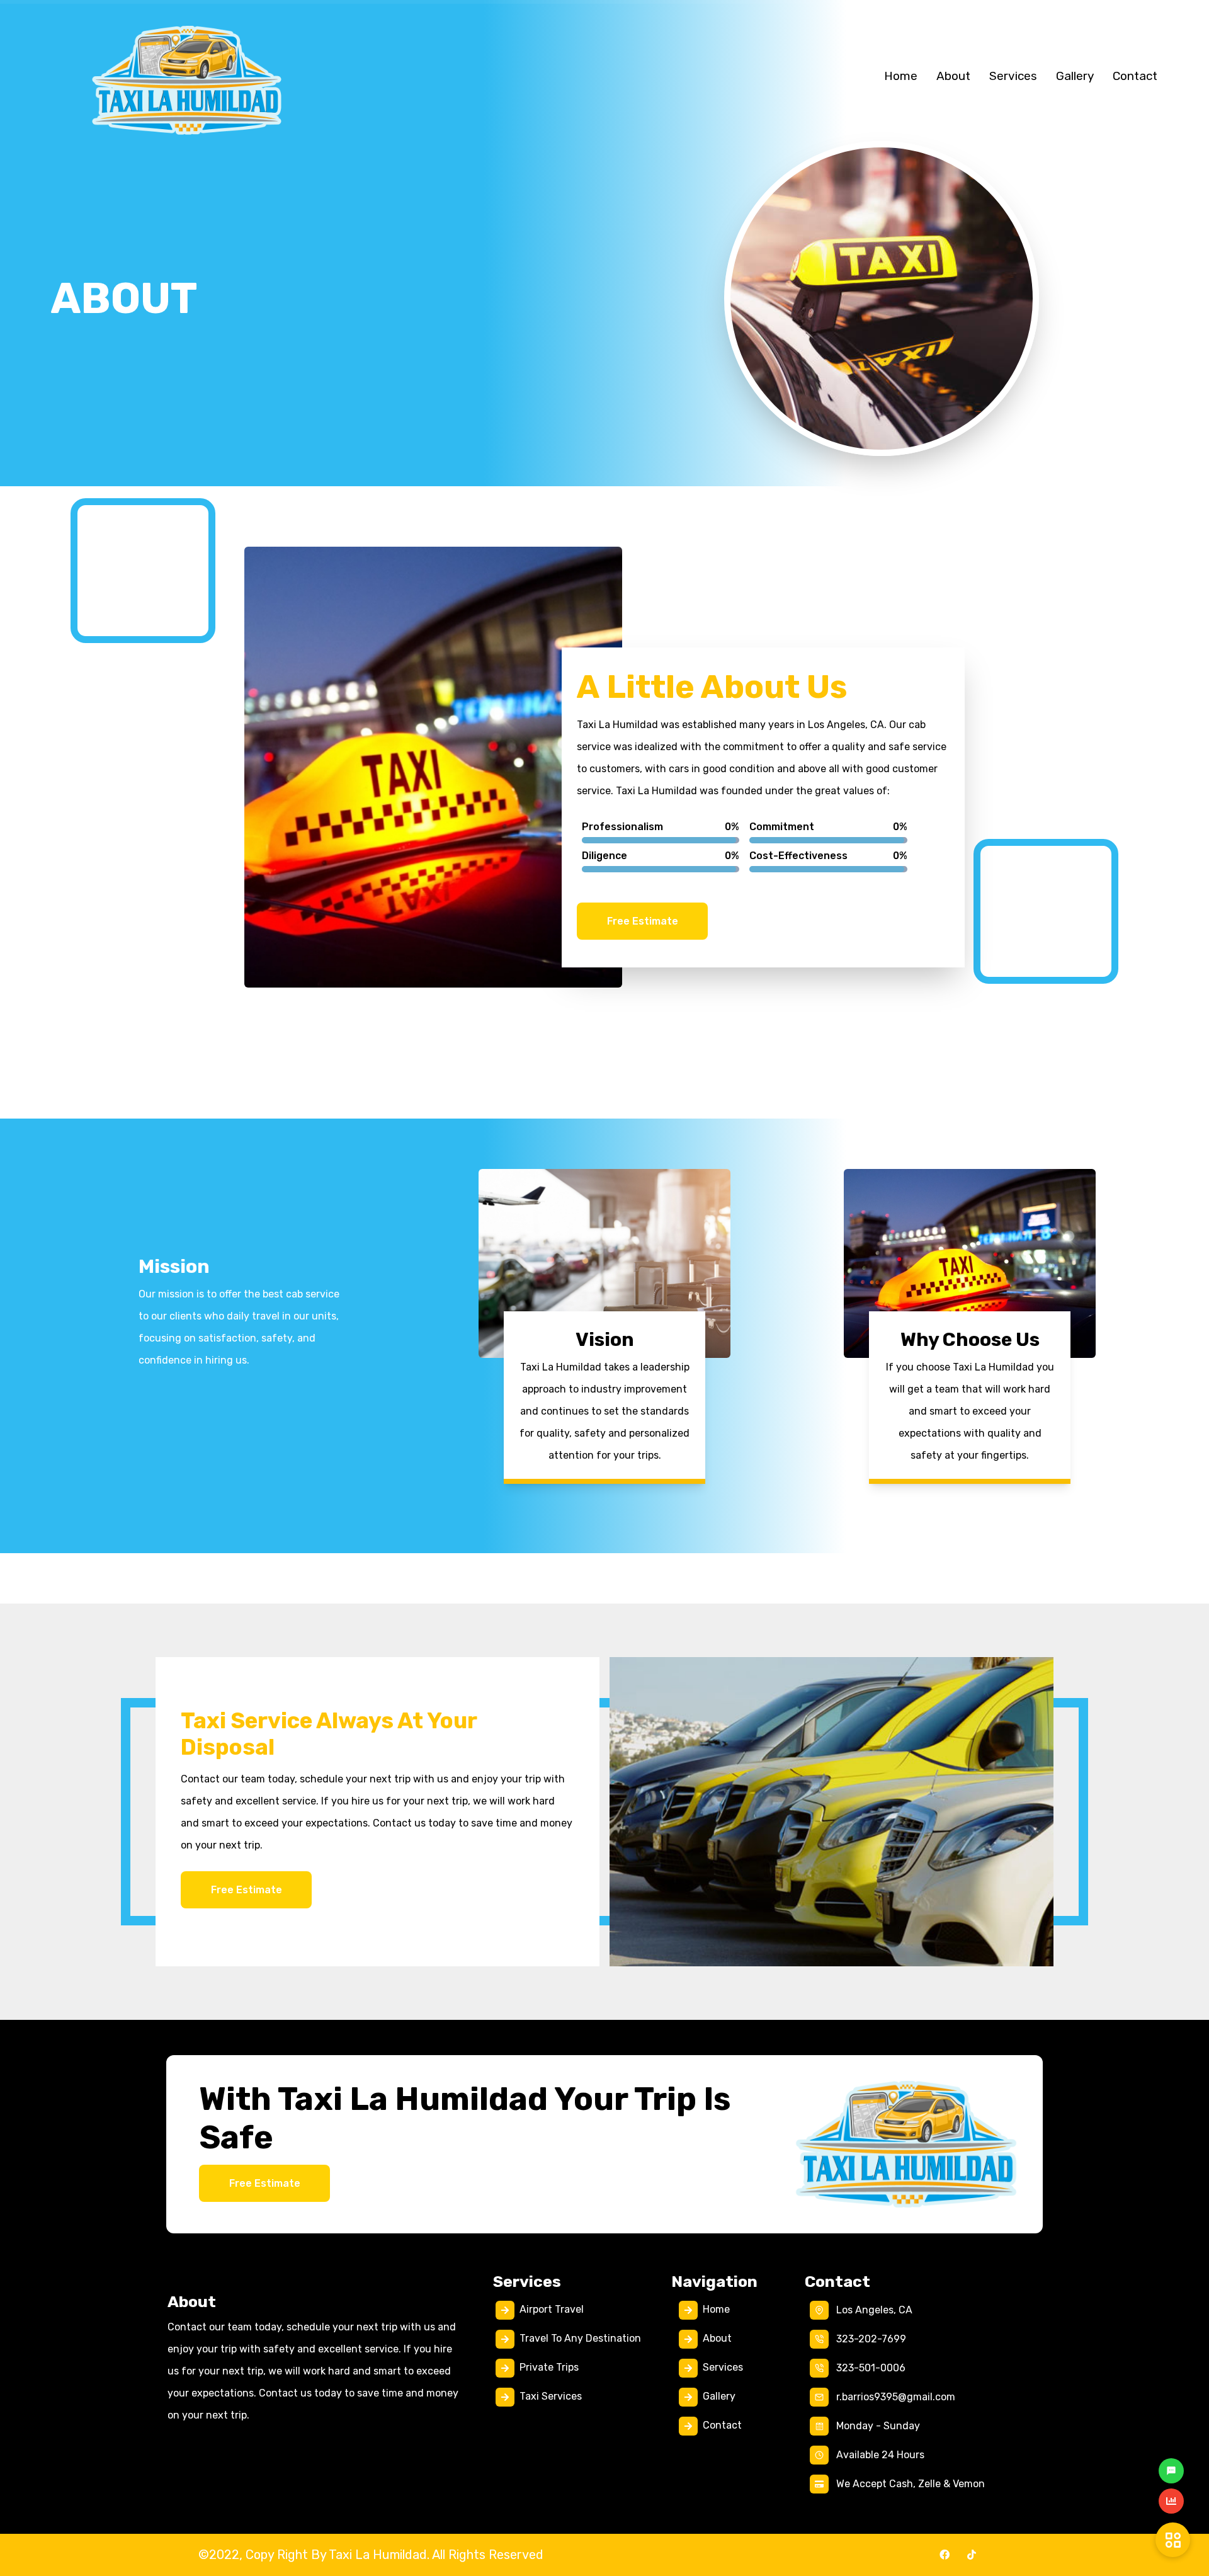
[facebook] (945, 2555)
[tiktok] (972, 2555)
